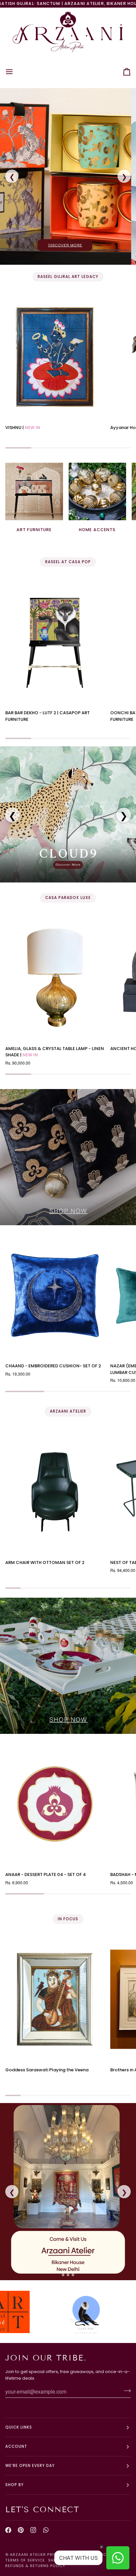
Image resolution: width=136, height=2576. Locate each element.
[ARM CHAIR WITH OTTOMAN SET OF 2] (55, 1492)
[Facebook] (8, 2530)
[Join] (125, 2391)
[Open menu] (15, 72)
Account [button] (16, 2446)
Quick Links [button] (19, 2427)
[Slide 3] (73, 2275)
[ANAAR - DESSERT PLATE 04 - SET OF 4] (55, 1804)
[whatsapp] (46, 2530)
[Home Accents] (98, 492)
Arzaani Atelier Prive (34, 2555)
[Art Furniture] (34, 492)
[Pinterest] (21, 2530)
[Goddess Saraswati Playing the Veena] (55, 1999)
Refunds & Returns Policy (35, 2566)
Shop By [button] (15, 2485)
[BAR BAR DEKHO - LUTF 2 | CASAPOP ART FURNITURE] (55, 642)
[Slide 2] (68, 2275)
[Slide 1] (63, 2275)
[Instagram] (33, 2530)
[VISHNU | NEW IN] (55, 357)
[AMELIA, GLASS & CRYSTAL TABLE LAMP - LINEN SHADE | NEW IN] (55, 978)
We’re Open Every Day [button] (30, 2466)
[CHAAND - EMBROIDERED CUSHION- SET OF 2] (55, 1295)
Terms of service (25, 2560)
